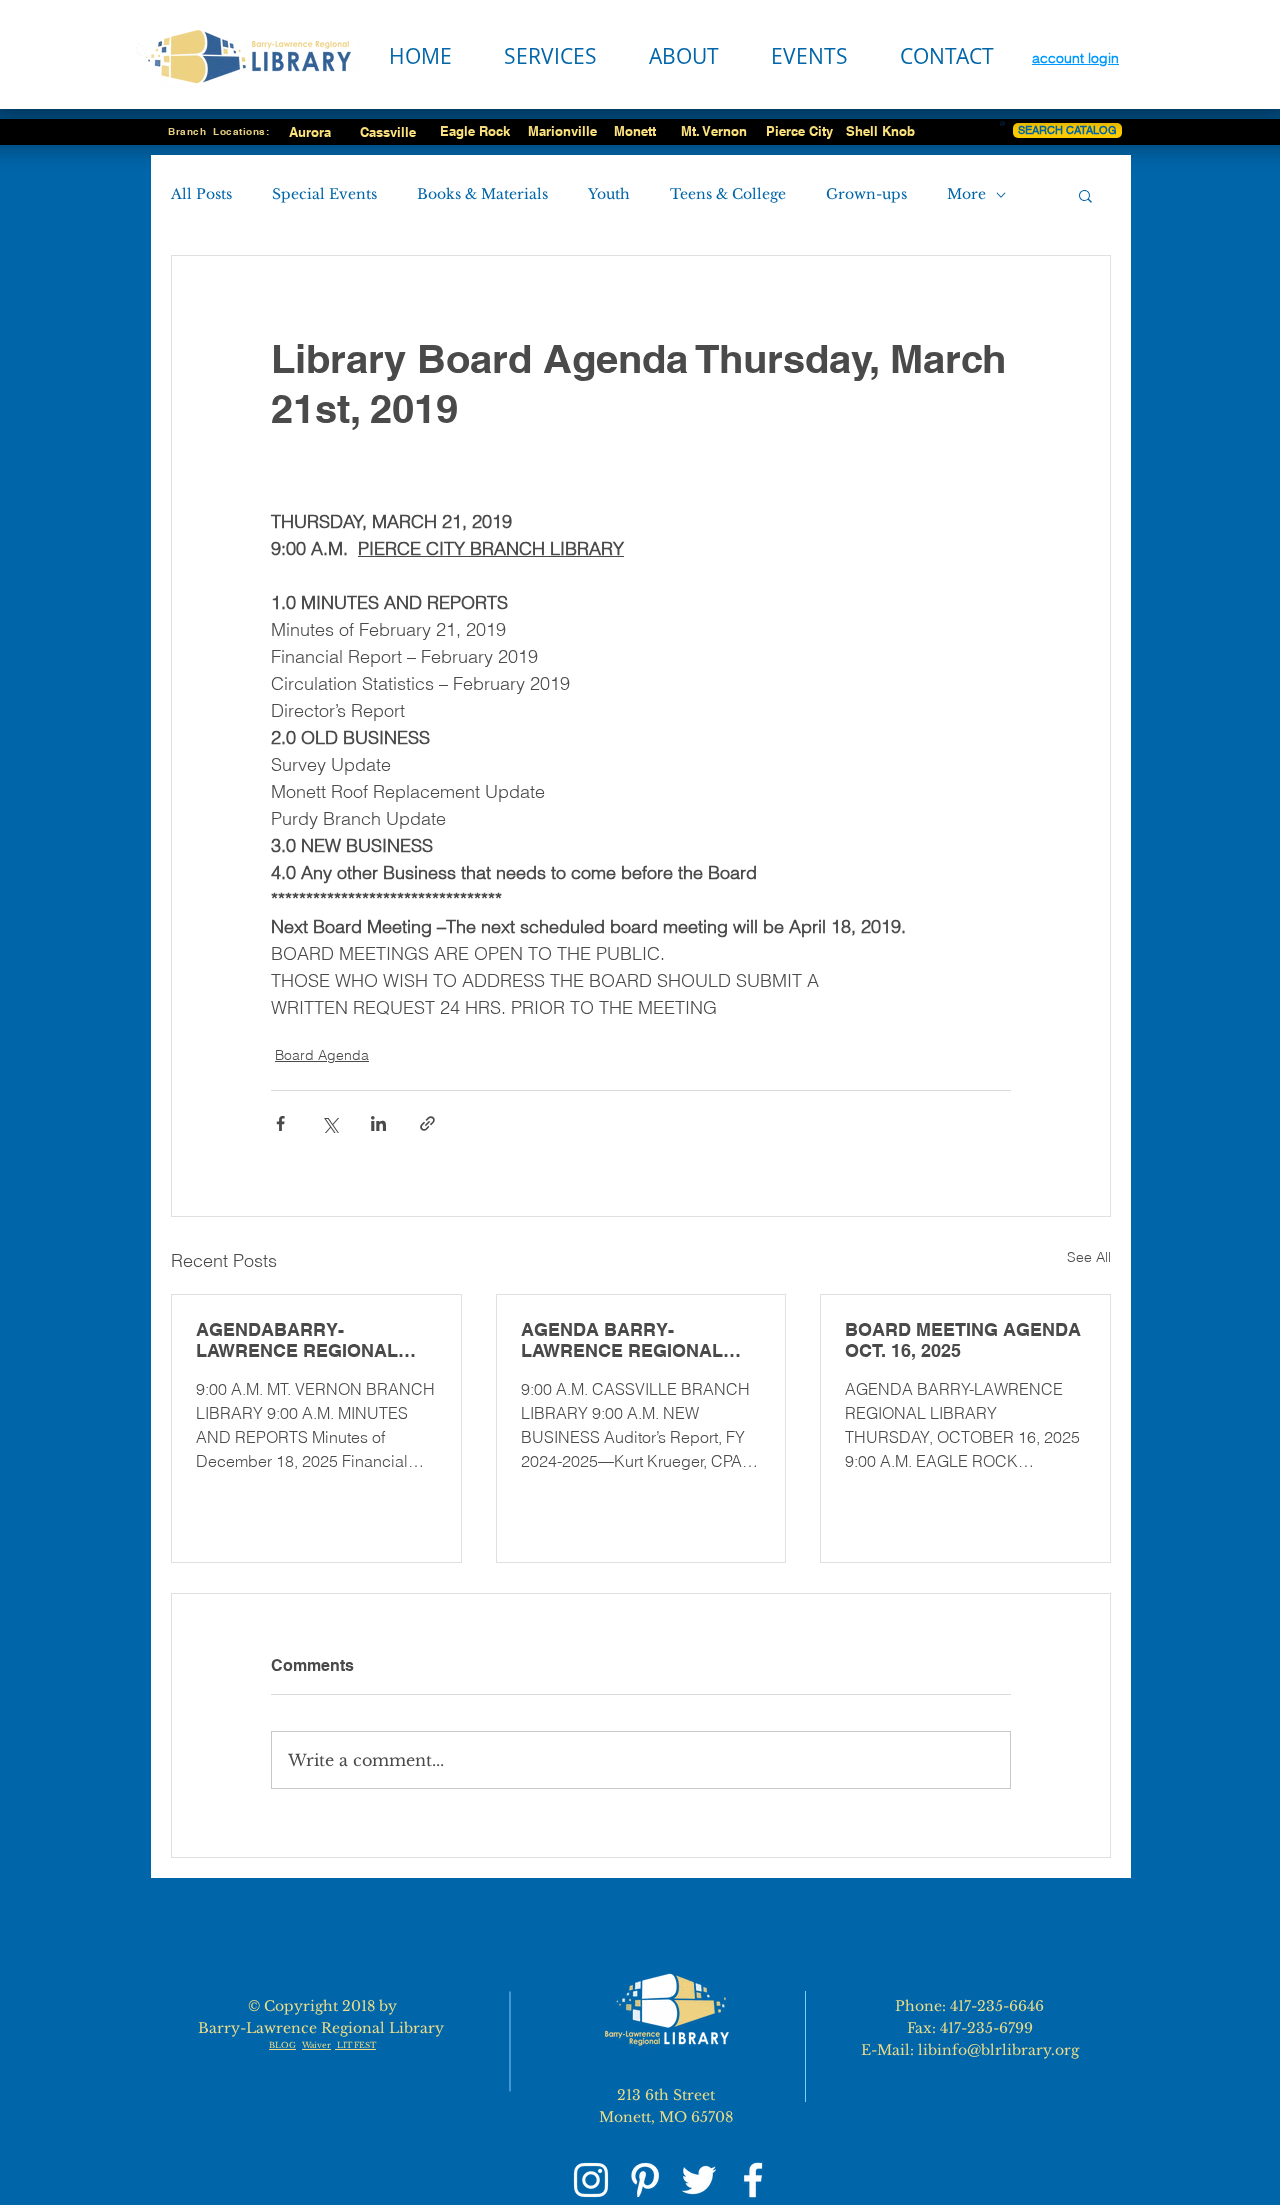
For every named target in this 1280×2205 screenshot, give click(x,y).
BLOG (282, 2045)
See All (1089, 1257)
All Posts (201, 194)
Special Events (324, 194)
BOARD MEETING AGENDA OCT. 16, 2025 (963, 1340)
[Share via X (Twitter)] (329, 1123)
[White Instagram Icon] (591, 2180)
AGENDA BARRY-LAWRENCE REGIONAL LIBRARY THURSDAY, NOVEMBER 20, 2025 (622, 1340)
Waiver (316, 2045)
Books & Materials (482, 194)
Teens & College (728, 194)
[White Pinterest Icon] (645, 2180)
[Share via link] (427, 1123)
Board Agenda (322, 1055)
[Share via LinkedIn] (378, 1123)
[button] (1085, 195)
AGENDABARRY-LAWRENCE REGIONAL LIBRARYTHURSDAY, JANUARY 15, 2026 (297, 1340)
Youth (609, 194)
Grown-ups (866, 194)
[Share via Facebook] (280, 1123)
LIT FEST (355, 2045)
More (966, 194)
